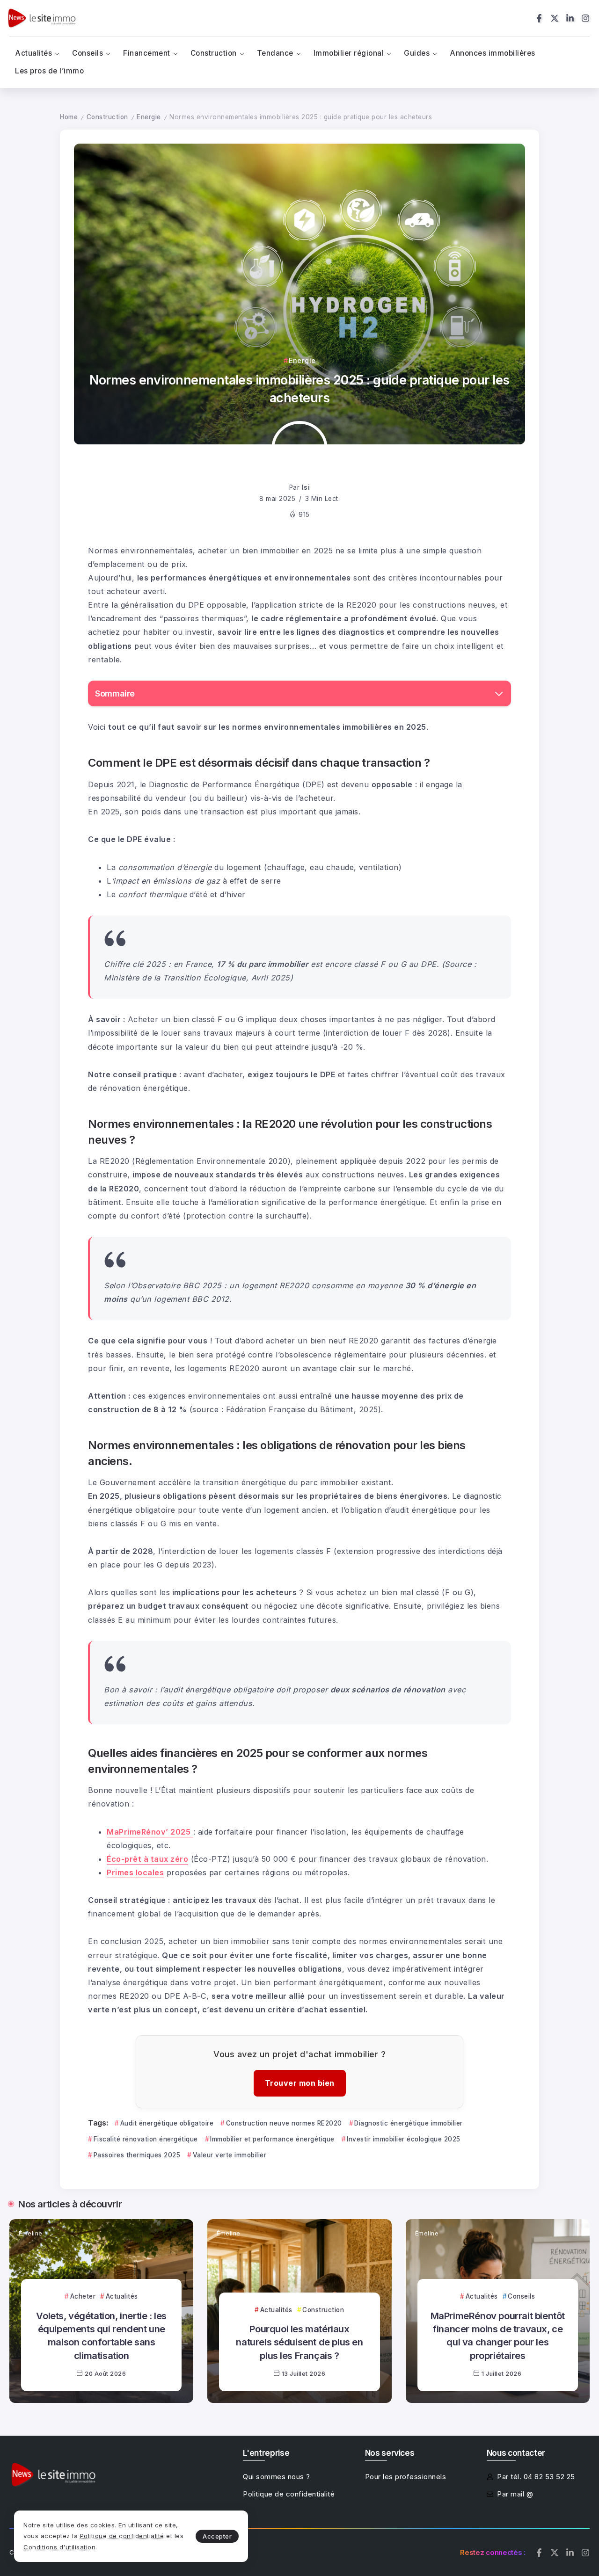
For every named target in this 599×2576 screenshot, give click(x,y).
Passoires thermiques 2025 (137, 2155)
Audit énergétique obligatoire (167, 2123)
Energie (149, 117)
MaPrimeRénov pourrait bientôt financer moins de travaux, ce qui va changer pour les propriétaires (498, 2336)
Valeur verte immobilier (230, 2155)
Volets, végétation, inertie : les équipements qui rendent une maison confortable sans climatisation (101, 2336)
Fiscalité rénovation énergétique (146, 2139)
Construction (107, 117)
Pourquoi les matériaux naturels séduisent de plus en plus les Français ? (299, 2342)
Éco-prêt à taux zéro (147, 1859)
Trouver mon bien (300, 2083)
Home (69, 117)
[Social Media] (539, 18)
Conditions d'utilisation (59, 2547)
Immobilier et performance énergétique (272, 2139)
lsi (306, 487)
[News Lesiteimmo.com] (42, 18)
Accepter (217, 2536)
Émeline (31, 2233)
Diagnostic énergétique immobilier (409, 2123)
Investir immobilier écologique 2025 (404, 2139)
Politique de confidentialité (122, 2536)
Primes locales (135, 1872)
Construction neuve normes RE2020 (284, 2123)
